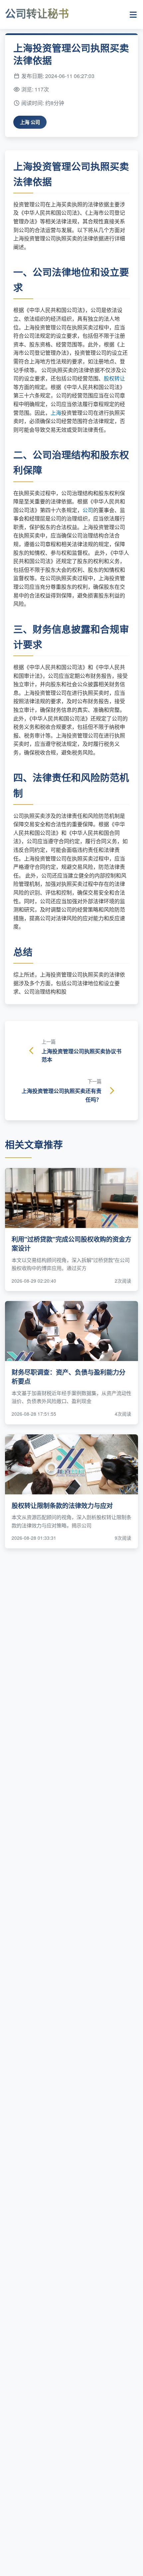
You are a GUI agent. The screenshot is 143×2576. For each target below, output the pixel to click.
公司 (88, 510)
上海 (56, 413)
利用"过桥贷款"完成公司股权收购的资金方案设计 (71, 1243)
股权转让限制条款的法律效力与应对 (62, 1505)
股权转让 (114, 378)
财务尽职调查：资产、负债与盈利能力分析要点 (69, 1377)
